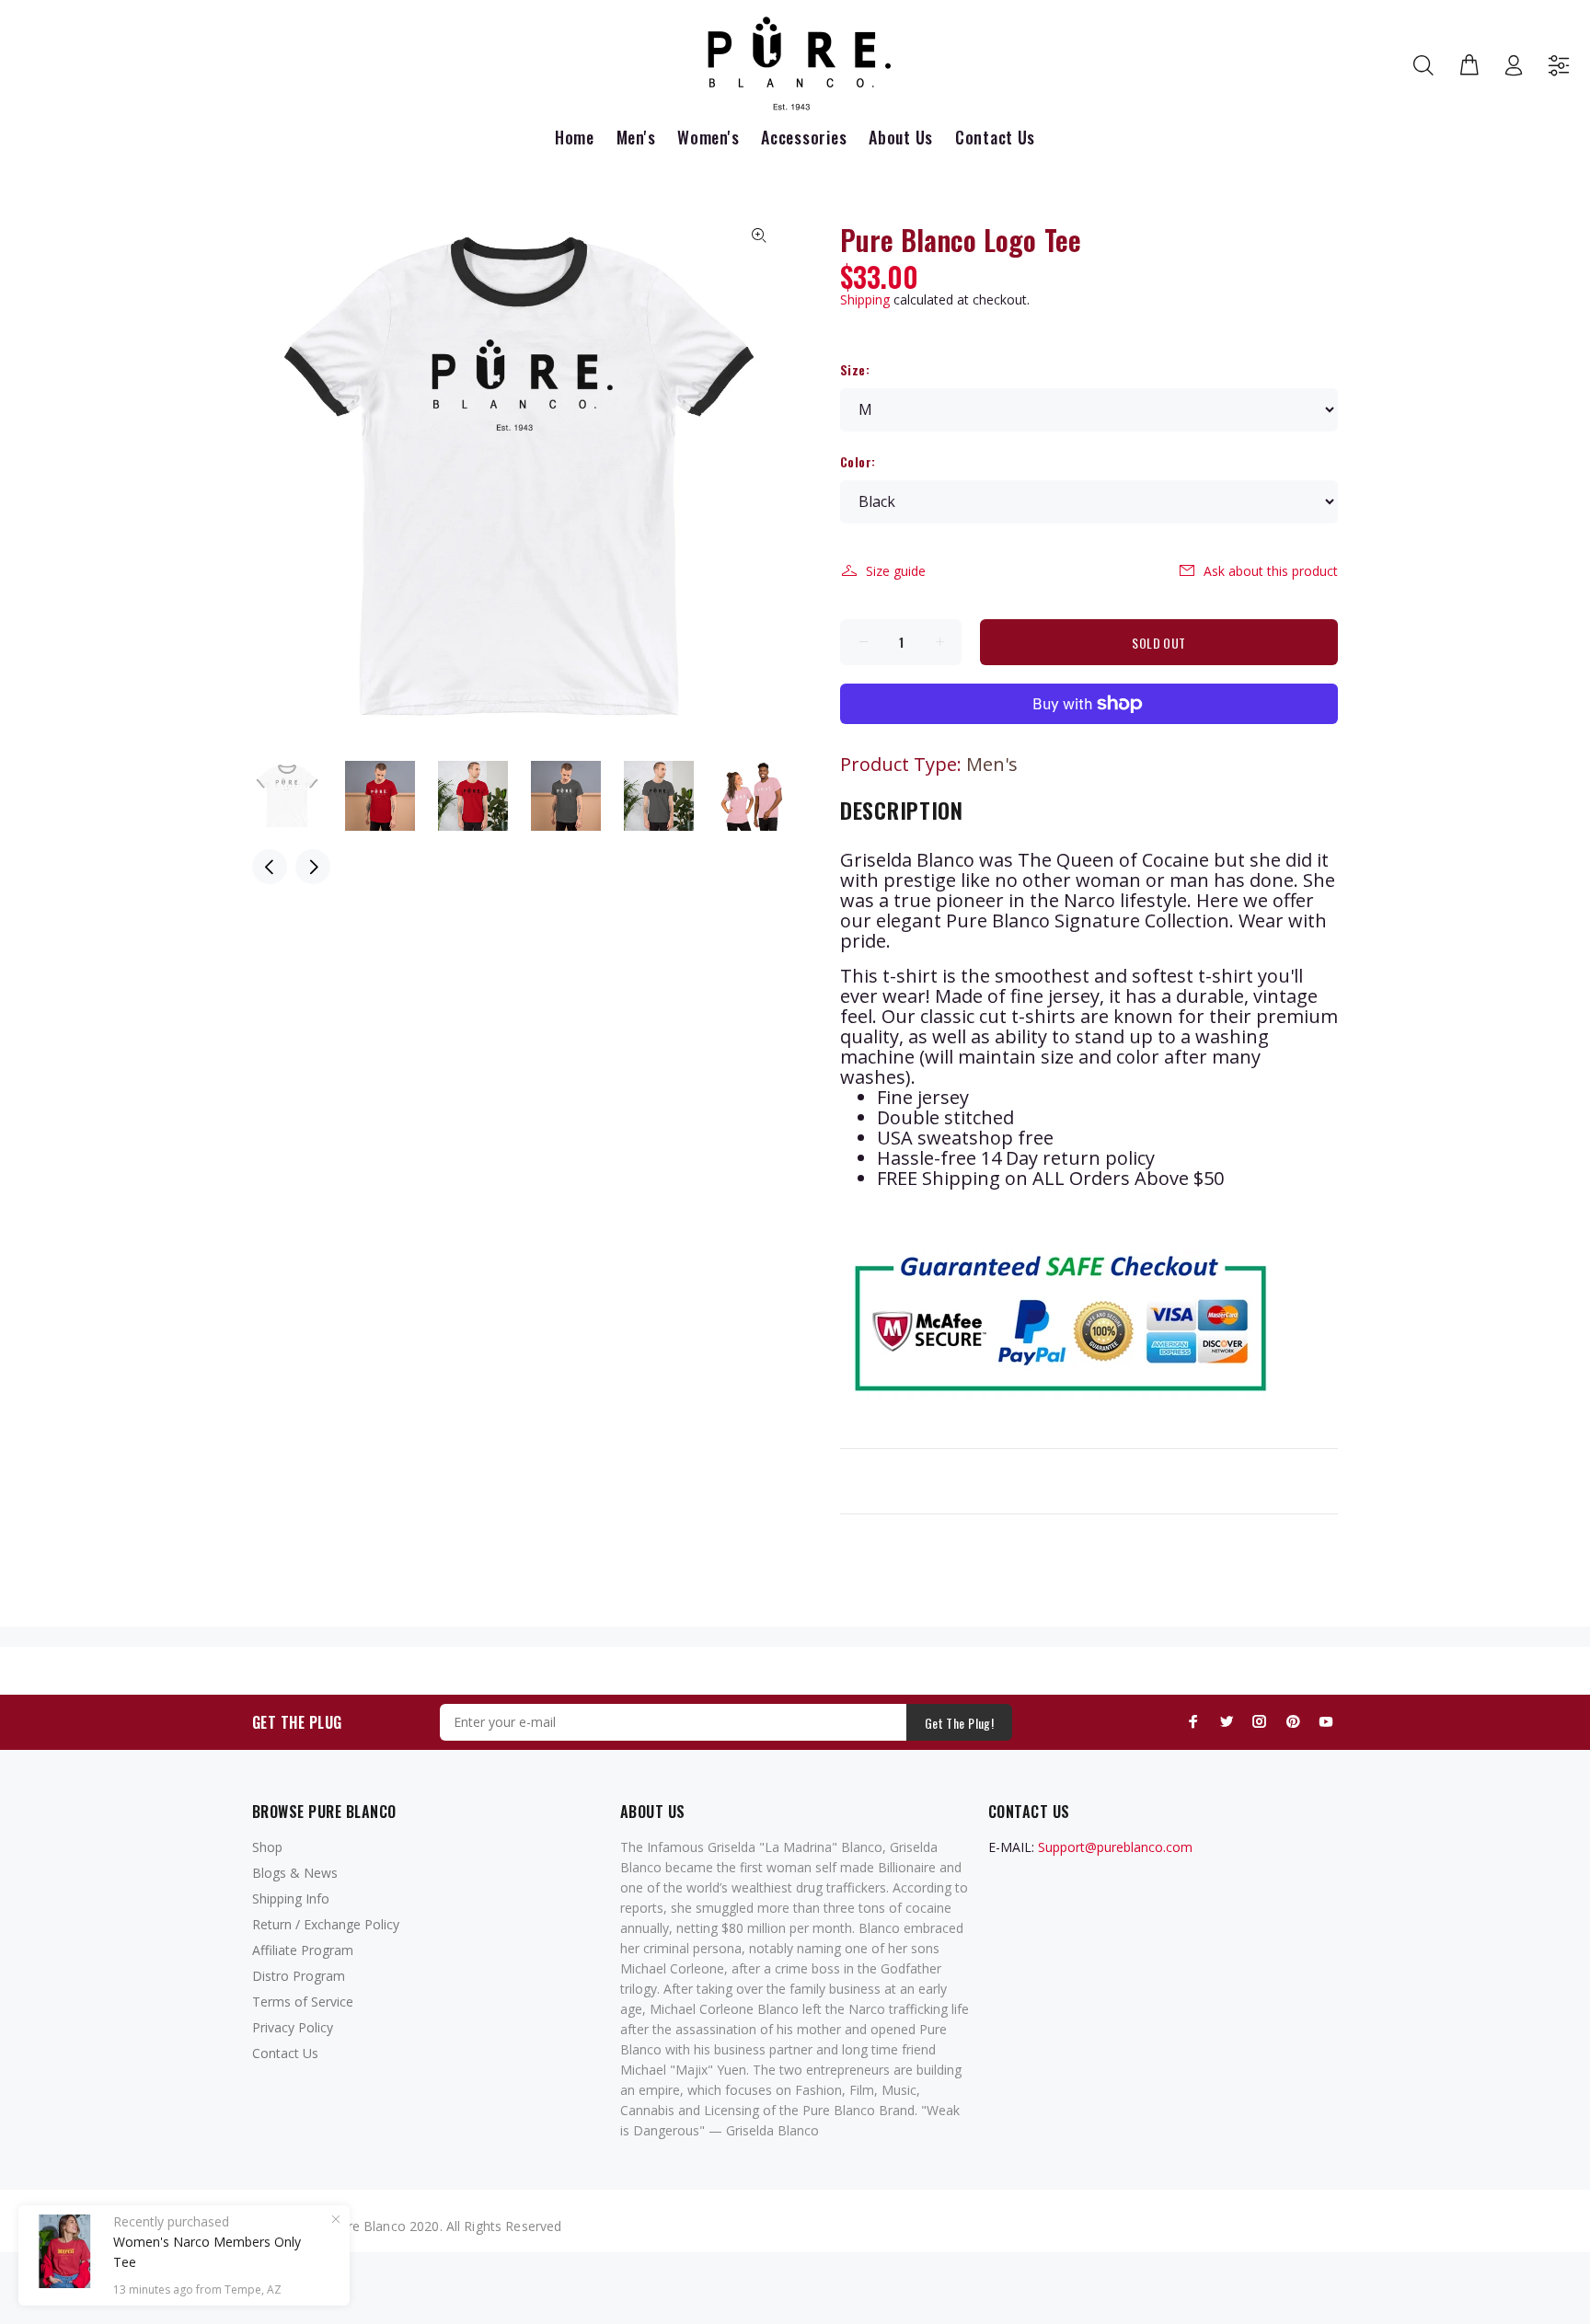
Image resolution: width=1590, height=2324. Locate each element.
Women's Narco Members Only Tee (207, 2252)
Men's (992, 764)
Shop (267, 1847)
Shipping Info (291, 1898)
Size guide (896, 571)
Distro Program (299, 1976)
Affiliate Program (303, 1950)
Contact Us (285, 2053)
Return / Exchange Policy (326, 1924)
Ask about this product (1271, 571)
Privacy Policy (293, 2027)
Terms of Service (303, 2002)
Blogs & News (295, 1873)
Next (313, 867)
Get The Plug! (959, 1723)
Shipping (865, 299)
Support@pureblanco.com (1115, 1847)
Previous (270, 867)
